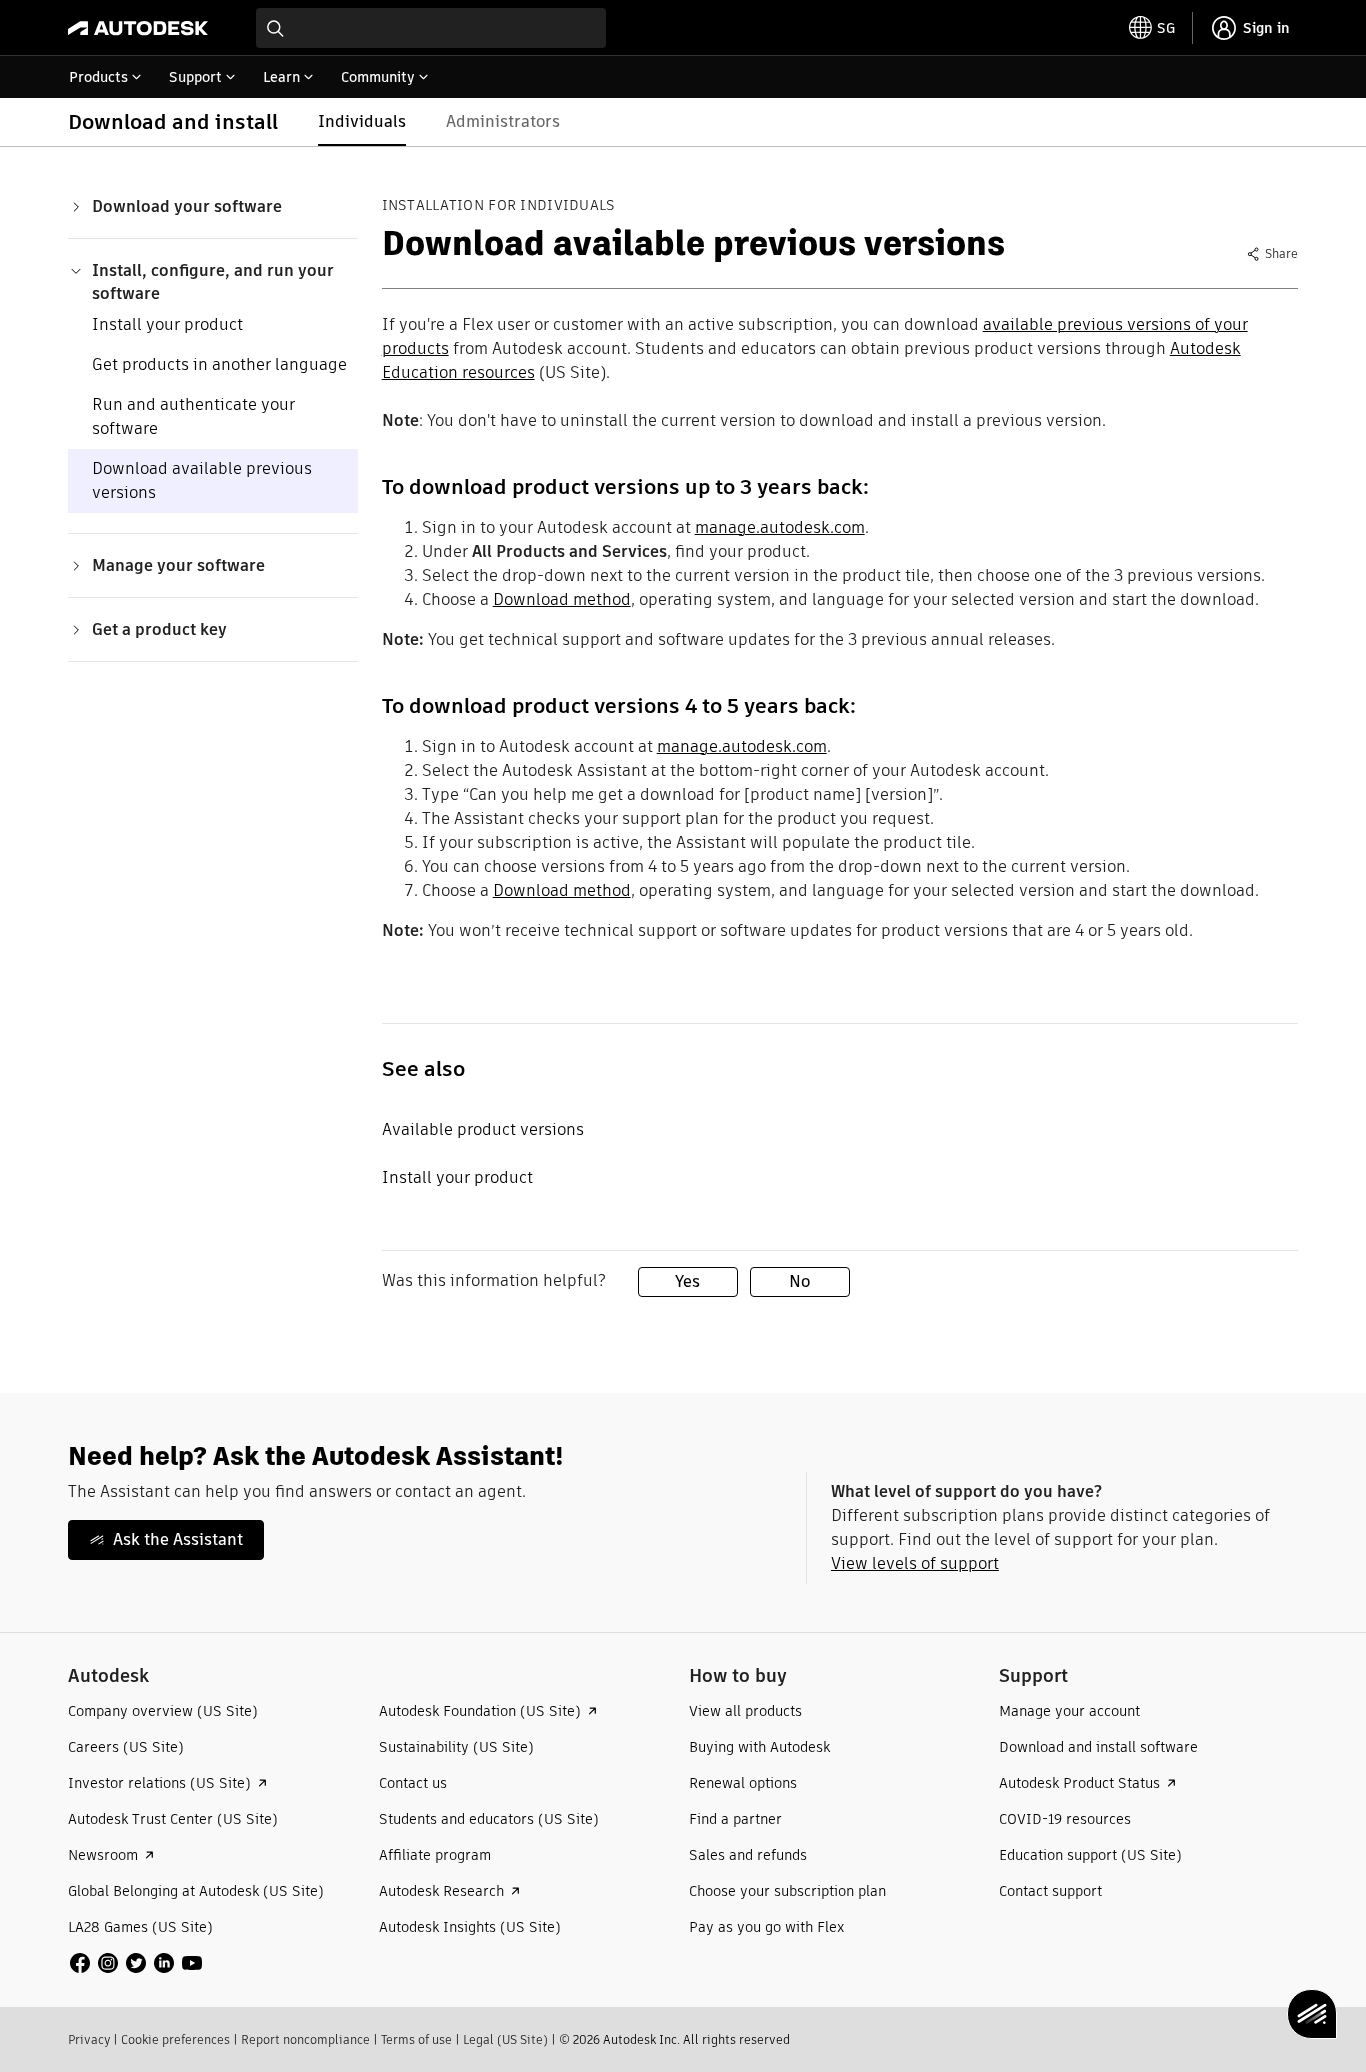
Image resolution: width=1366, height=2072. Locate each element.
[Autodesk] (138, 28)
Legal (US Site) (505, 2039)
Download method (562, 599)
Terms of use (416, 2039)
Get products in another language (219, 364)
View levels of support (915, 1563)
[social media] (136, 1963)
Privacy (89, 2039)
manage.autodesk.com (780, 527)
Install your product (167, 324)
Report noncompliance (305, 2039)
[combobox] (431, 28)
